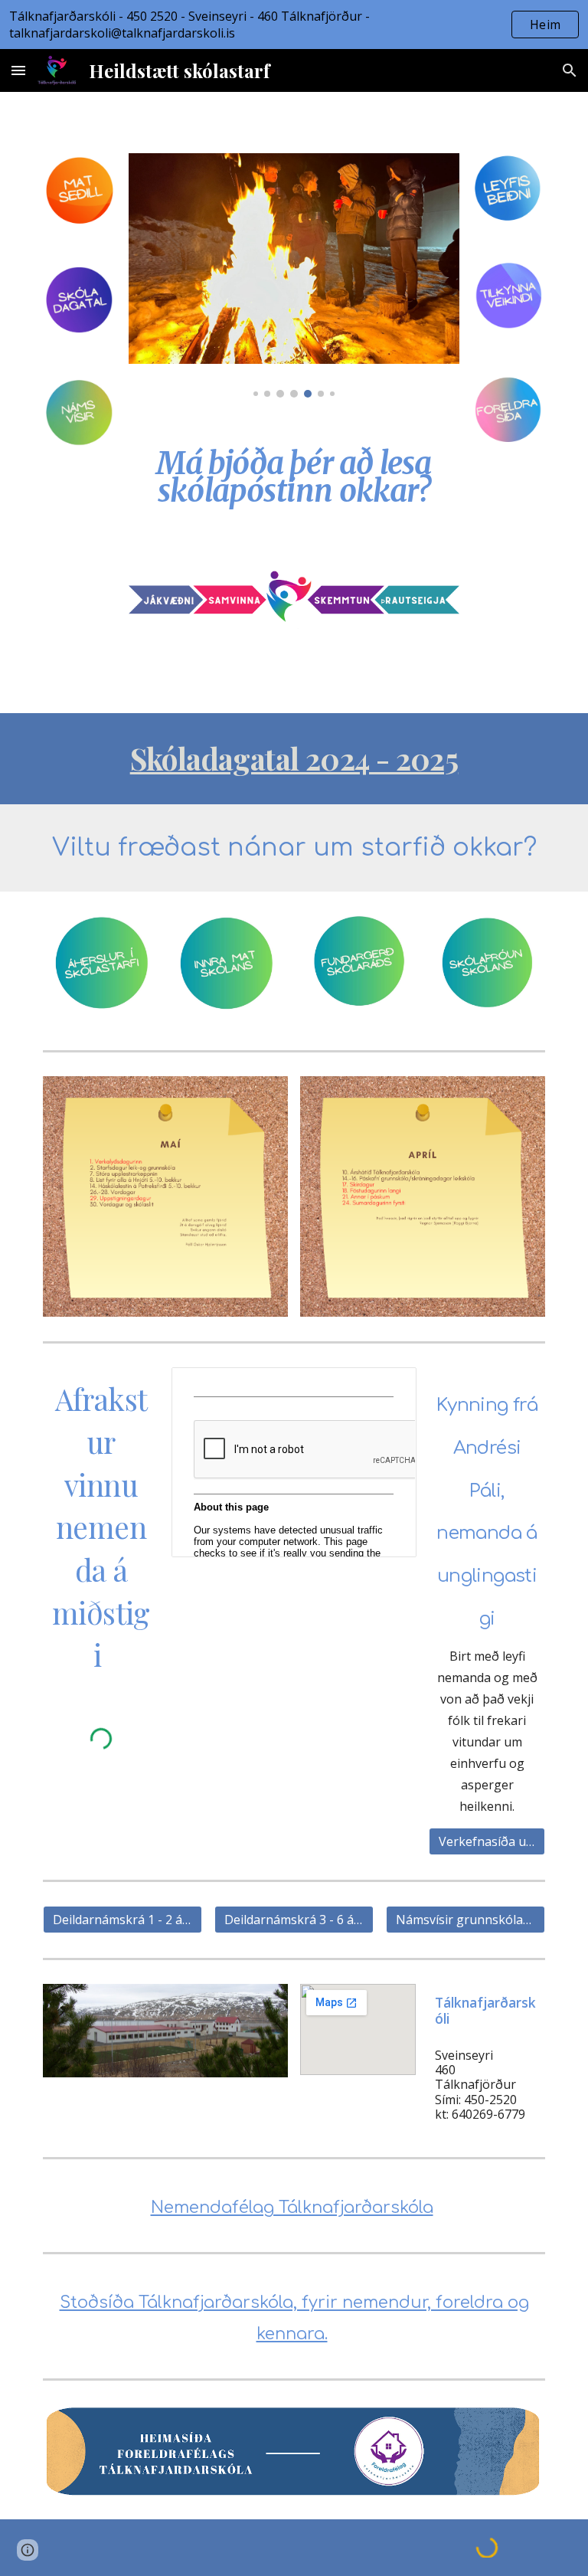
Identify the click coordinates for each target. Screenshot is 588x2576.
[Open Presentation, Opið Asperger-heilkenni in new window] (387, 1387)
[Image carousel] (294, 275)
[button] (18, 70)
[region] (294, 25)
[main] (294, 473)
